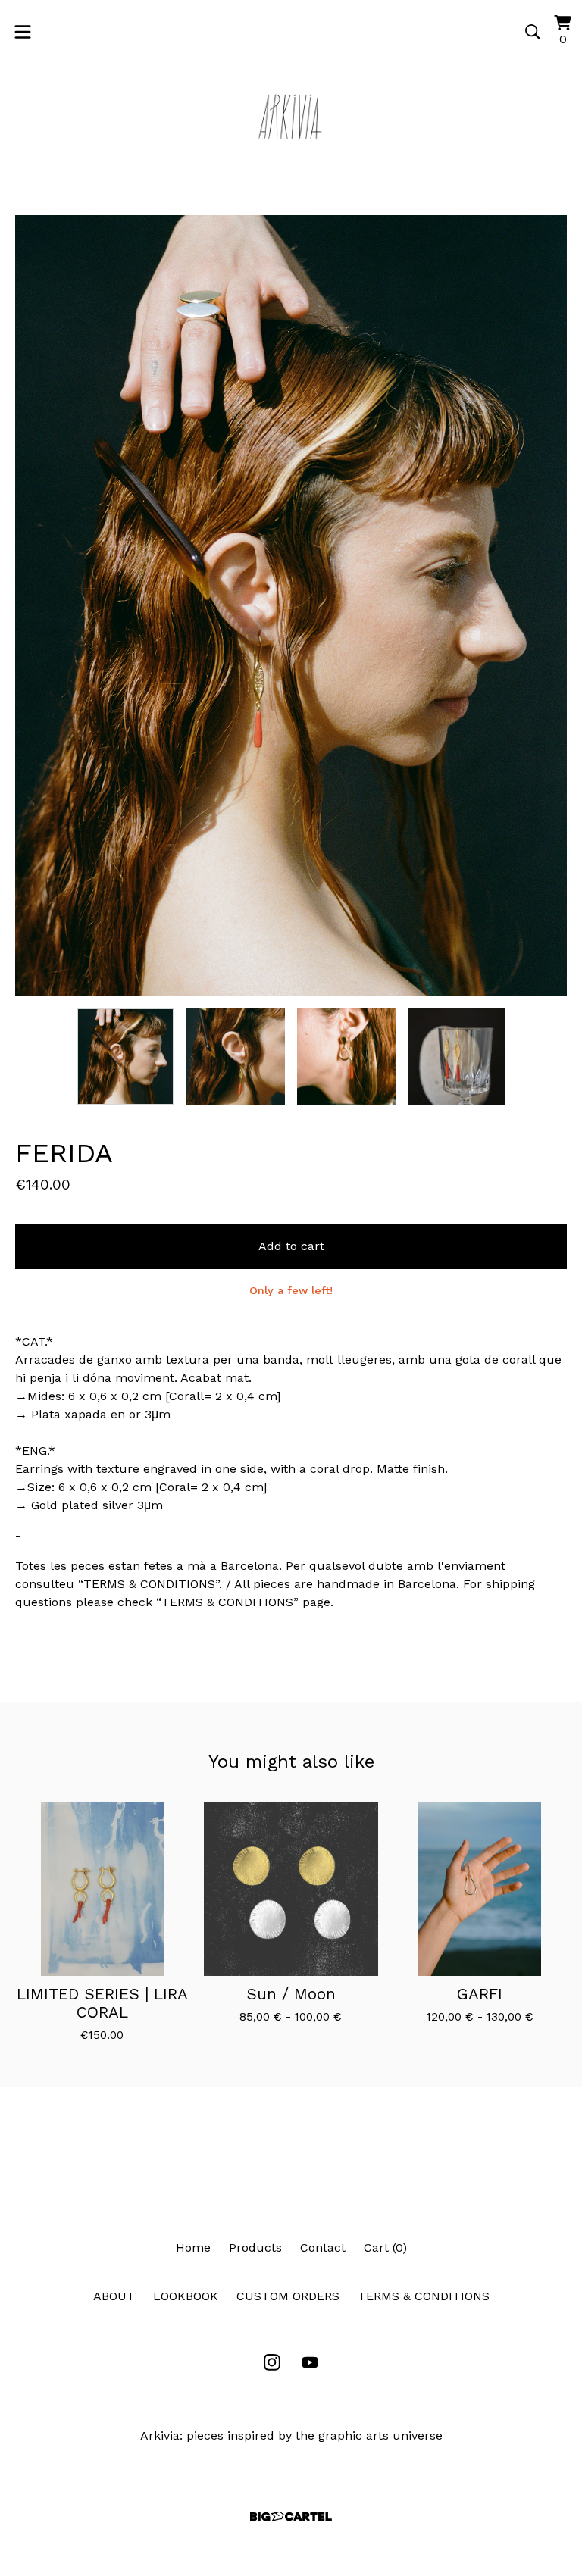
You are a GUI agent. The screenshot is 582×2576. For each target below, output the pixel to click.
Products (255, 2248)
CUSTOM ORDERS (288, 2296)
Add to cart (291, 1246)
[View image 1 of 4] (126, 1057)
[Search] (533, 32)
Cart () (385, 2248)
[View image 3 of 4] (346, 1057)
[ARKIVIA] (291, 117)
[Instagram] (272, 2362)
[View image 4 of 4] (457, 1057)
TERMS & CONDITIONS (424, 2296)
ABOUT (114, 2296)
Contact (323, 2248)
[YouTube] (310, 2362)
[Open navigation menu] (23, 32)
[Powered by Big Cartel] (291, 2517)
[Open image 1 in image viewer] (291, 605)
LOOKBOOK (186, 2296)
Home (193, 2248)
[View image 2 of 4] (236, 1057)
